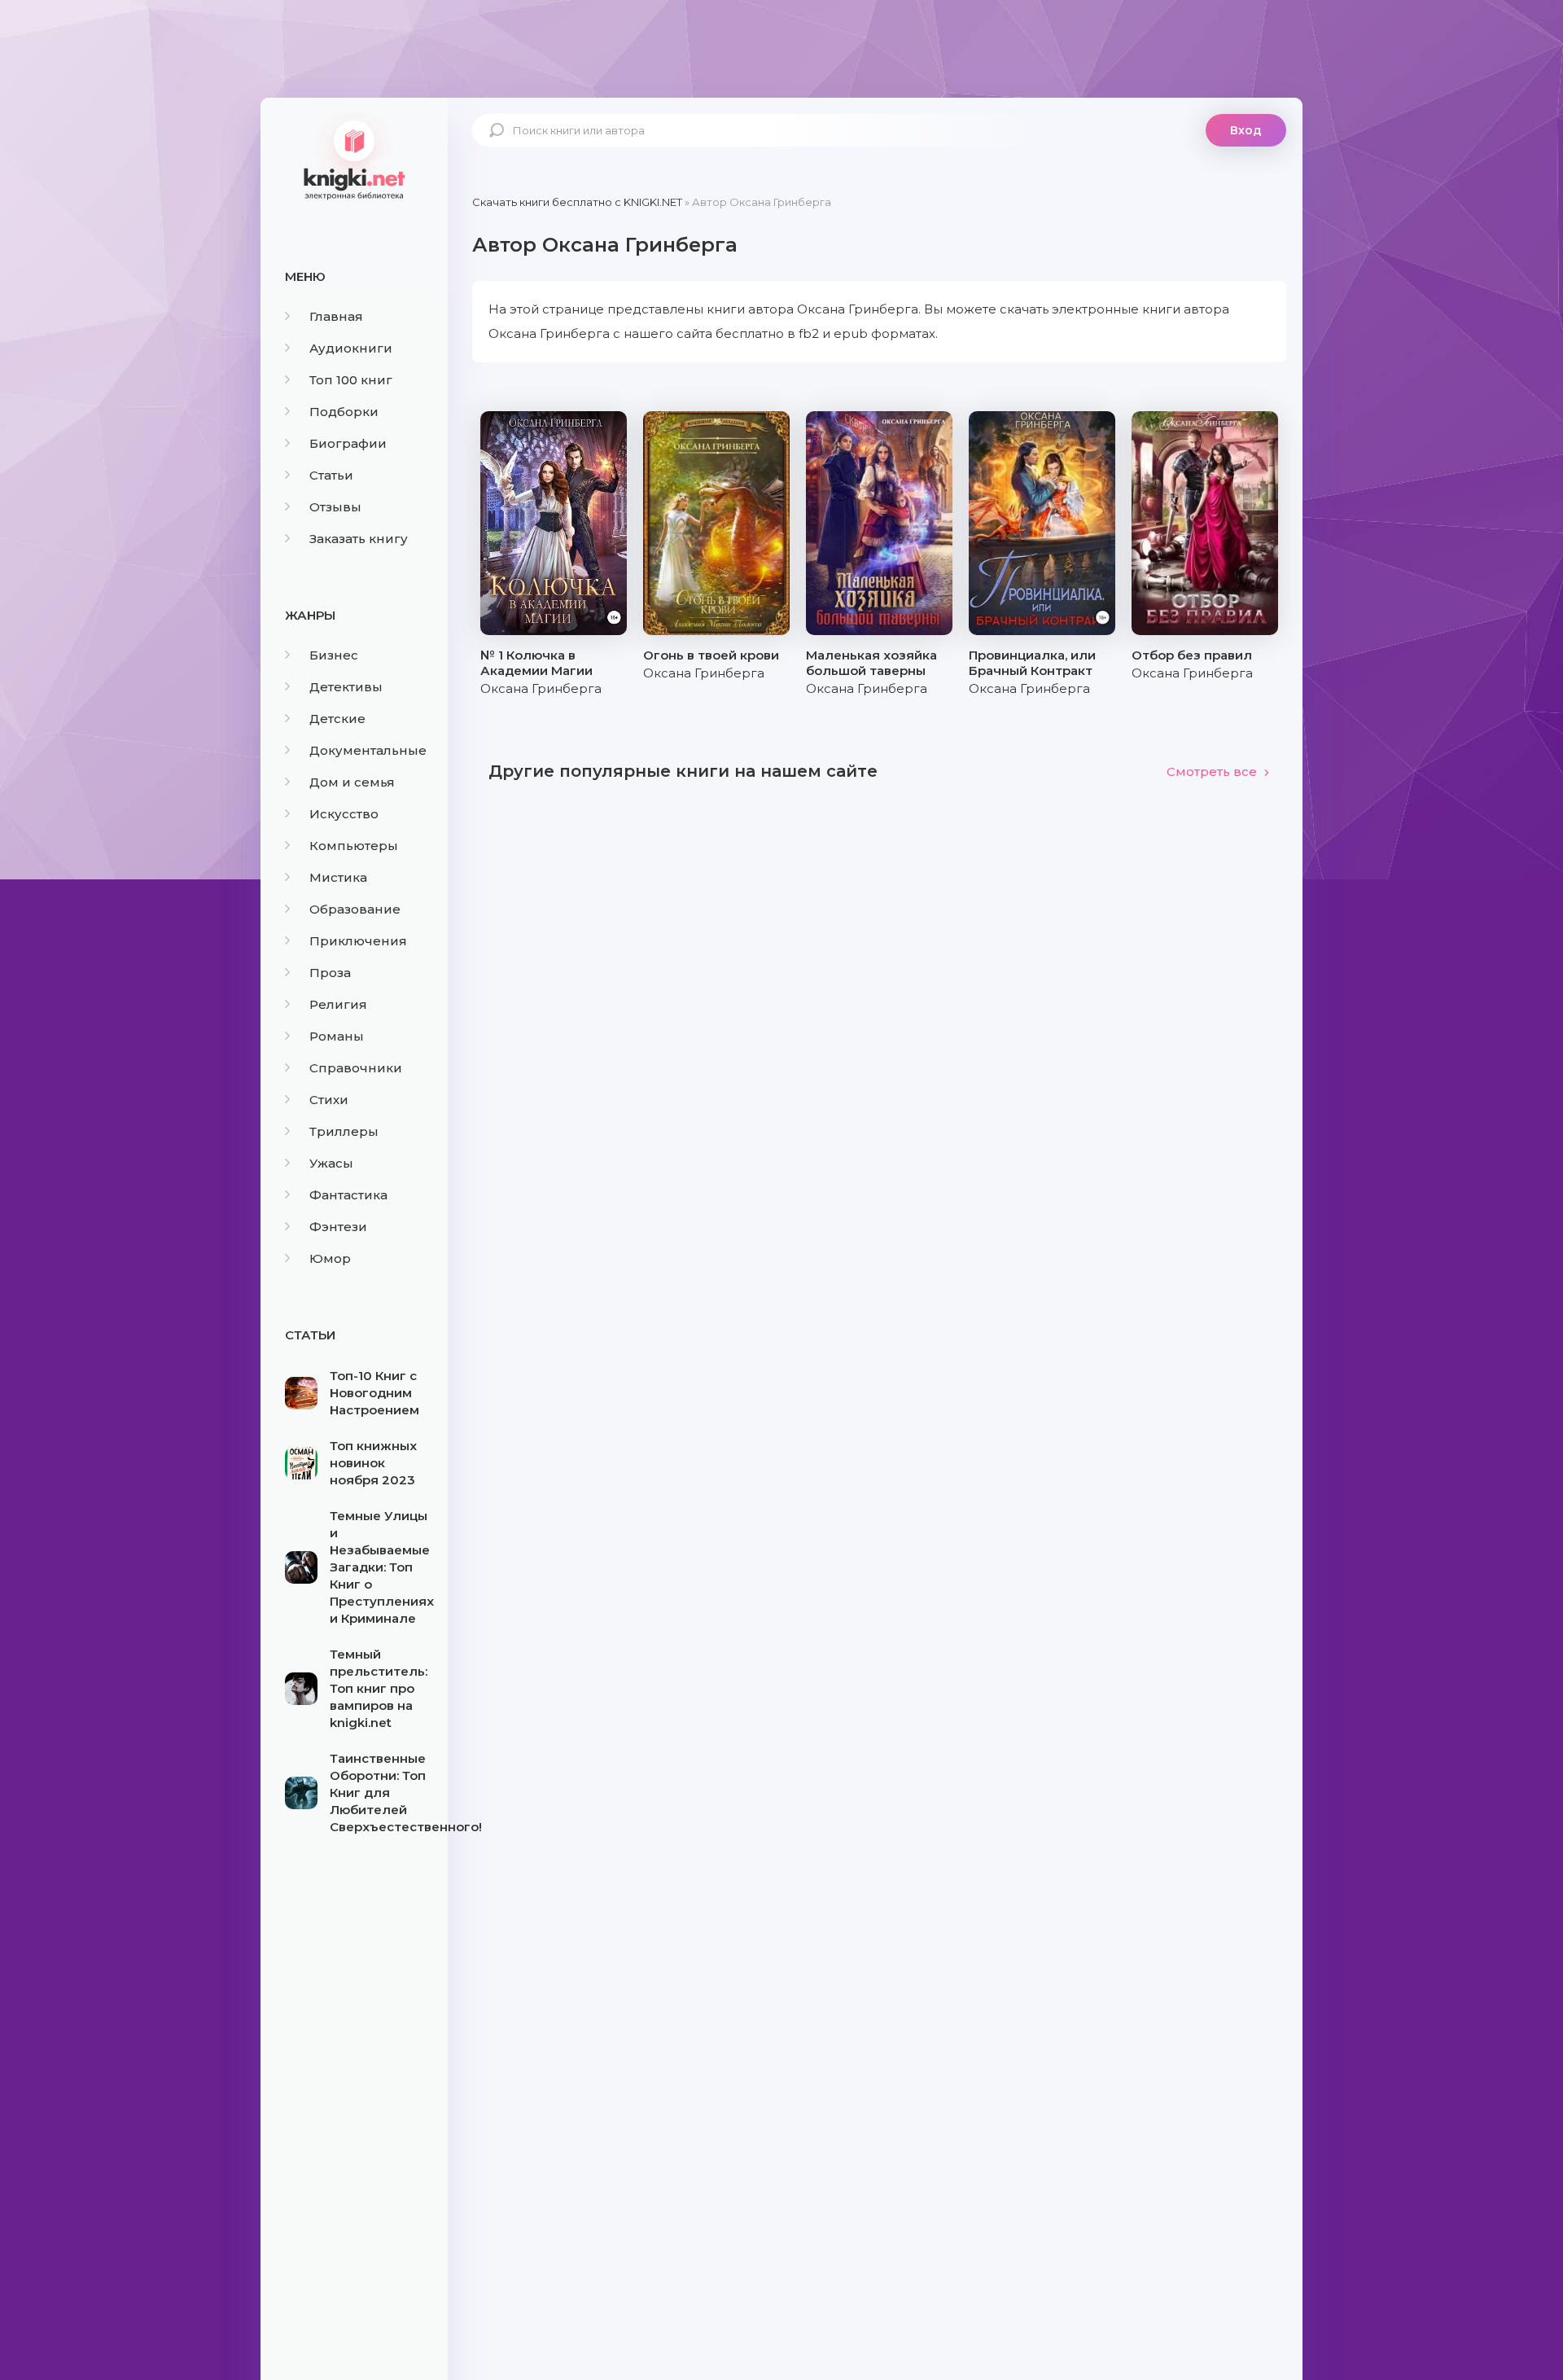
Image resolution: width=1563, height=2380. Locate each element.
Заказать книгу (359, 539)
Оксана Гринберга (541, 688)
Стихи (329, 1100)
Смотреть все (1212, 771)
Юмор (330, 1258)
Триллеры (344, 1131)
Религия (338, 1004)
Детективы (346, 687)
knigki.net (354, 159)
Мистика (338, 877)
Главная (336, 316)
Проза (330, 973)
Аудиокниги (351, 348)
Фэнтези (338, 1227)
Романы (337, 1036)
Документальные (368, 750)
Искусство (344, 814)
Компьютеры (354, 846)
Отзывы (335, 507)
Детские (337, 719)
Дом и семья (352, 782)
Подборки (344, 412)
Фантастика (348, 1195)
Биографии (348, 443)
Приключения (358, 941)
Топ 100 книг (351, 380)
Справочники (356, 1068)
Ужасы (331, 1163)
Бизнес (334, 655)
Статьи (331, 475)
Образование (355, 909)
